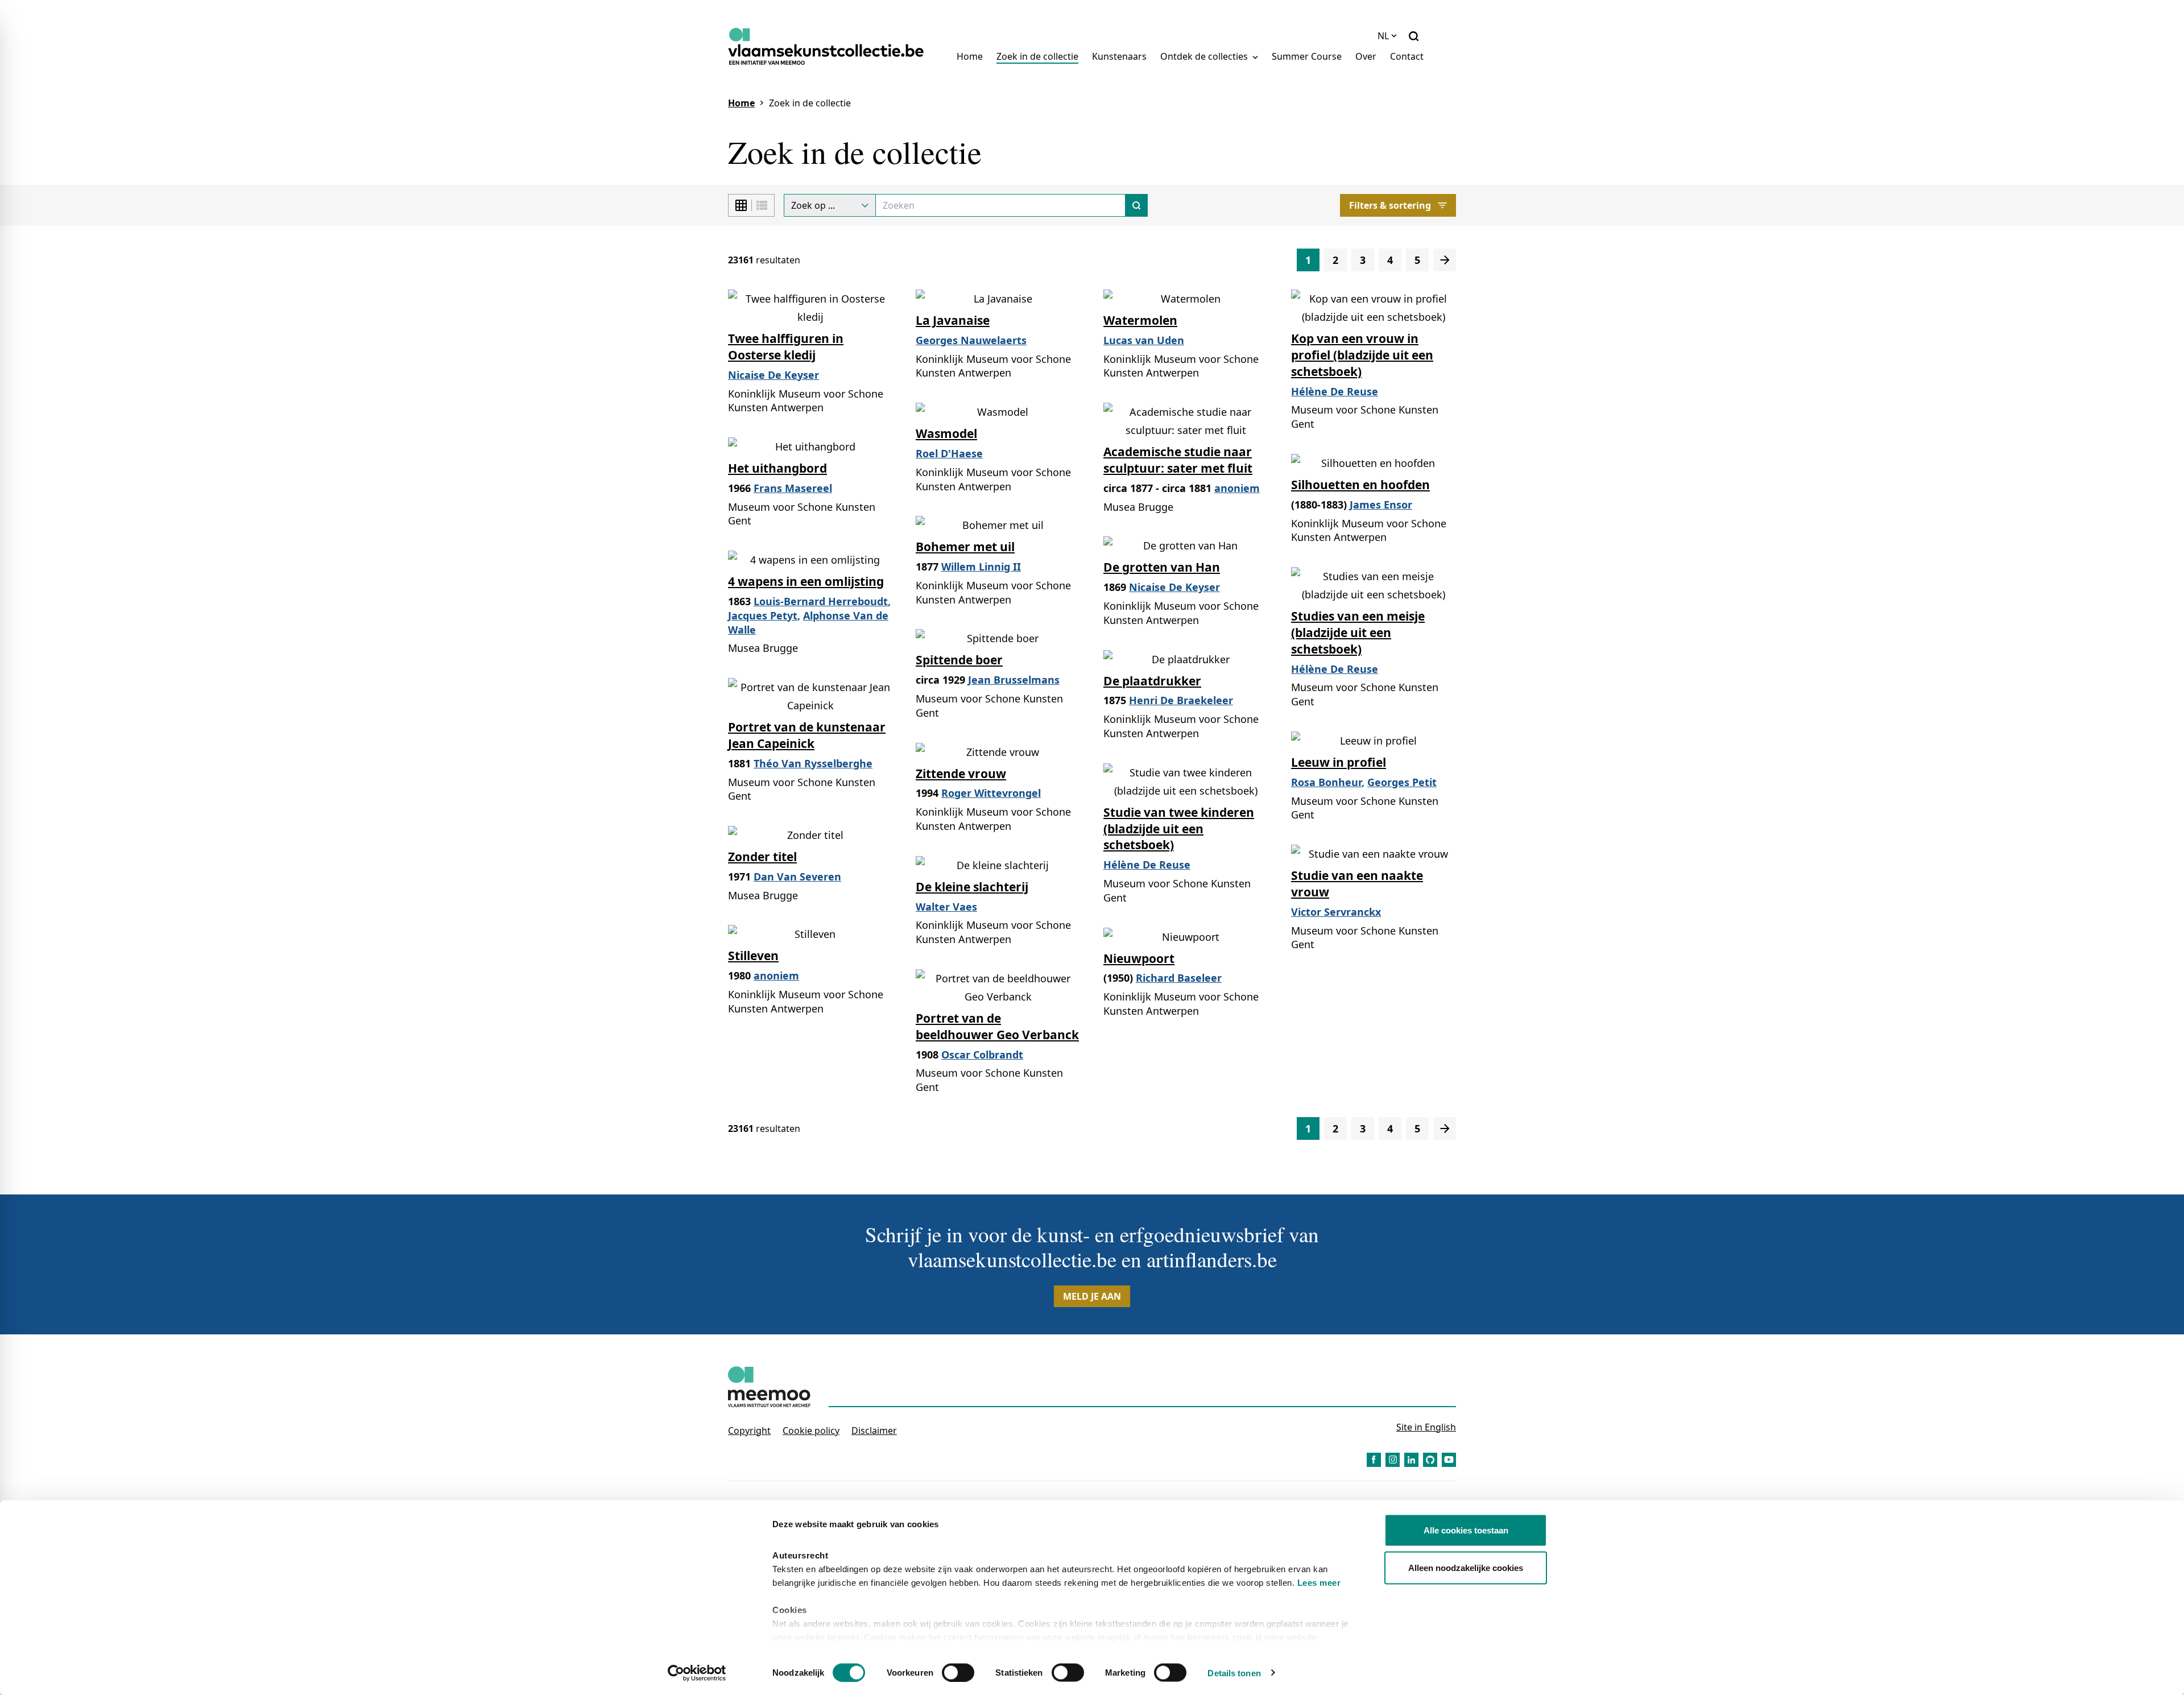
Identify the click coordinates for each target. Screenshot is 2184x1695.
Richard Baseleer (1179, 978)
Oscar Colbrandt (982, 1055)
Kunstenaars (1119, 56)
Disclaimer (874, 1431)
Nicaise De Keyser (773, 375)
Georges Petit (1402, 782)
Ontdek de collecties (1205, 56)
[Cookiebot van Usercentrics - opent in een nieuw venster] (697, 1673)
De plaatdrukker (1152, 681)
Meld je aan (1092, 1296)
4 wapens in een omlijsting (806, 581)
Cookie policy (811, 1431)
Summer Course (1307, 56)
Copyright (749, 1431)
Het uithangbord (777, 468)
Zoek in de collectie (1037, 56)
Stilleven (753, 956)
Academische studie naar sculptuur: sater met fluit (1178, 460)
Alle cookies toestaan (1466, 1530)
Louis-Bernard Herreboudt (821, 601)
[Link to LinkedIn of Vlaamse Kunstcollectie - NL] (1411, 1460)
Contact (1407, 56)
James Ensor (1381, 505)
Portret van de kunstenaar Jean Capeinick (807, 735)
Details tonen (1234, 1673)
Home (970, 56)
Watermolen (1140, 320)
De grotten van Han (1162, 567)
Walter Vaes (946, 907)
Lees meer (1319, 1583)
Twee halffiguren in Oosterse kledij (786, 347)
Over (1366, 56)
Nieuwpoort (1139, 958)
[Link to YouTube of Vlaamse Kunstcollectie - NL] (1449, 1460)
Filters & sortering (1390, 205)
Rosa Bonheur (1326, 782)
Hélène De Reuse (1335, 391)
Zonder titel (762, 857)
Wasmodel (946, 433)
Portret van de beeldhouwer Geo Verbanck (997, 1026)
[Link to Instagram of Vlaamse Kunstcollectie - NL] (1393, 1460)
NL (1383, 36)
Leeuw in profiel (1339, 762)
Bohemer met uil (965, 547)
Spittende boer (959, 660)
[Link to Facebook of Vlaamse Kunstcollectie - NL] (1374, 1460)
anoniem (1237, 488)
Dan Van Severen (797, 877)
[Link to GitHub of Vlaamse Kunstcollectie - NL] (1430, 1460)
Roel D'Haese (949, 453)
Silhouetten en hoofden (1360, 485)
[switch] (958, 1672)
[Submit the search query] (1137, 205)
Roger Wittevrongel (991, 793)
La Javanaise (953, 320)
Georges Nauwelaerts (971, 340)
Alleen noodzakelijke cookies (1466, 1567)
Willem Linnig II (981, 567)
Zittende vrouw (961, 774)
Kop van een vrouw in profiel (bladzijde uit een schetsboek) (1362, 355)
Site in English (1426, 1427)
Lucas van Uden (1144, 340)
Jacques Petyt (763, 615)
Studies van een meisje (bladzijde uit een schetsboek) (1358, 632)
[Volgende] (1445, 260)
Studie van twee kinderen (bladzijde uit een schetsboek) (1179, 829)
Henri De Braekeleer (1181, 700)
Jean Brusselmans (1014, 680)
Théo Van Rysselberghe (813, 763)
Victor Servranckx (1336, 912)
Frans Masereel (793, 488)
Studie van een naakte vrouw (1357, 884)
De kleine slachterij (972, 887)
